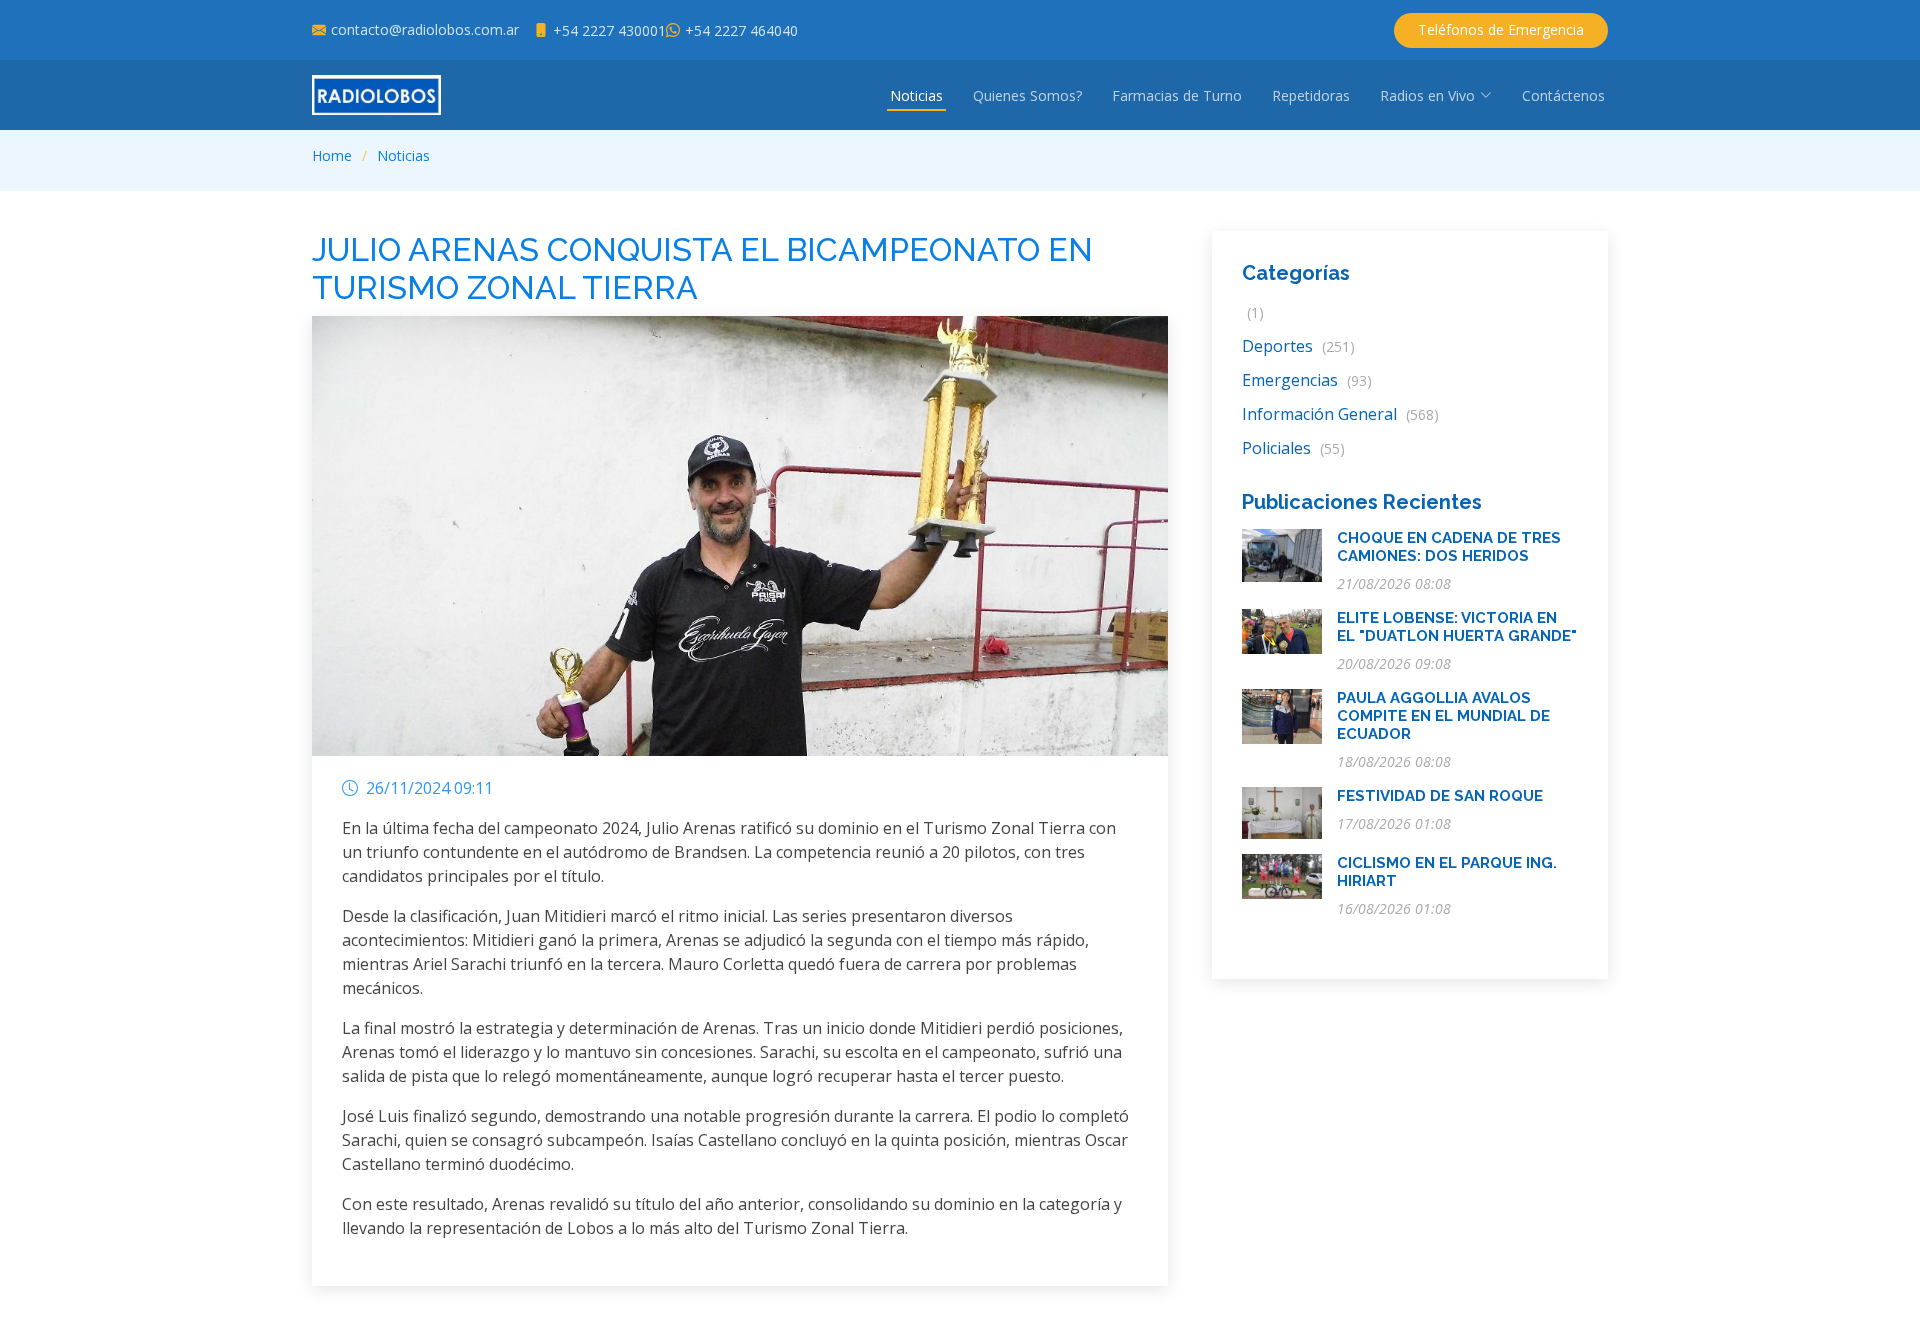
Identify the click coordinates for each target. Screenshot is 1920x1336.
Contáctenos (1563, 95)
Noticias (916, 95)
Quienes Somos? (1027, 95)
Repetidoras (1311, 95)
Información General (1340, 414)
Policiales (1293, 448)
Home (332, 155)
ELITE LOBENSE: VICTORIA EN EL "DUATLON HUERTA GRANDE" (1457, 627)
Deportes (1298, 346)
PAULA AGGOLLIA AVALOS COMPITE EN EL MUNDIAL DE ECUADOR (1443, 716)
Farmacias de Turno (1177, 95)
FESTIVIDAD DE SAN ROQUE (1440, 796)
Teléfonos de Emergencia (1501, 29)
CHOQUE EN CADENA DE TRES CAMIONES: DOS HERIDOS (1449, 547)
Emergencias (1307, 380)
